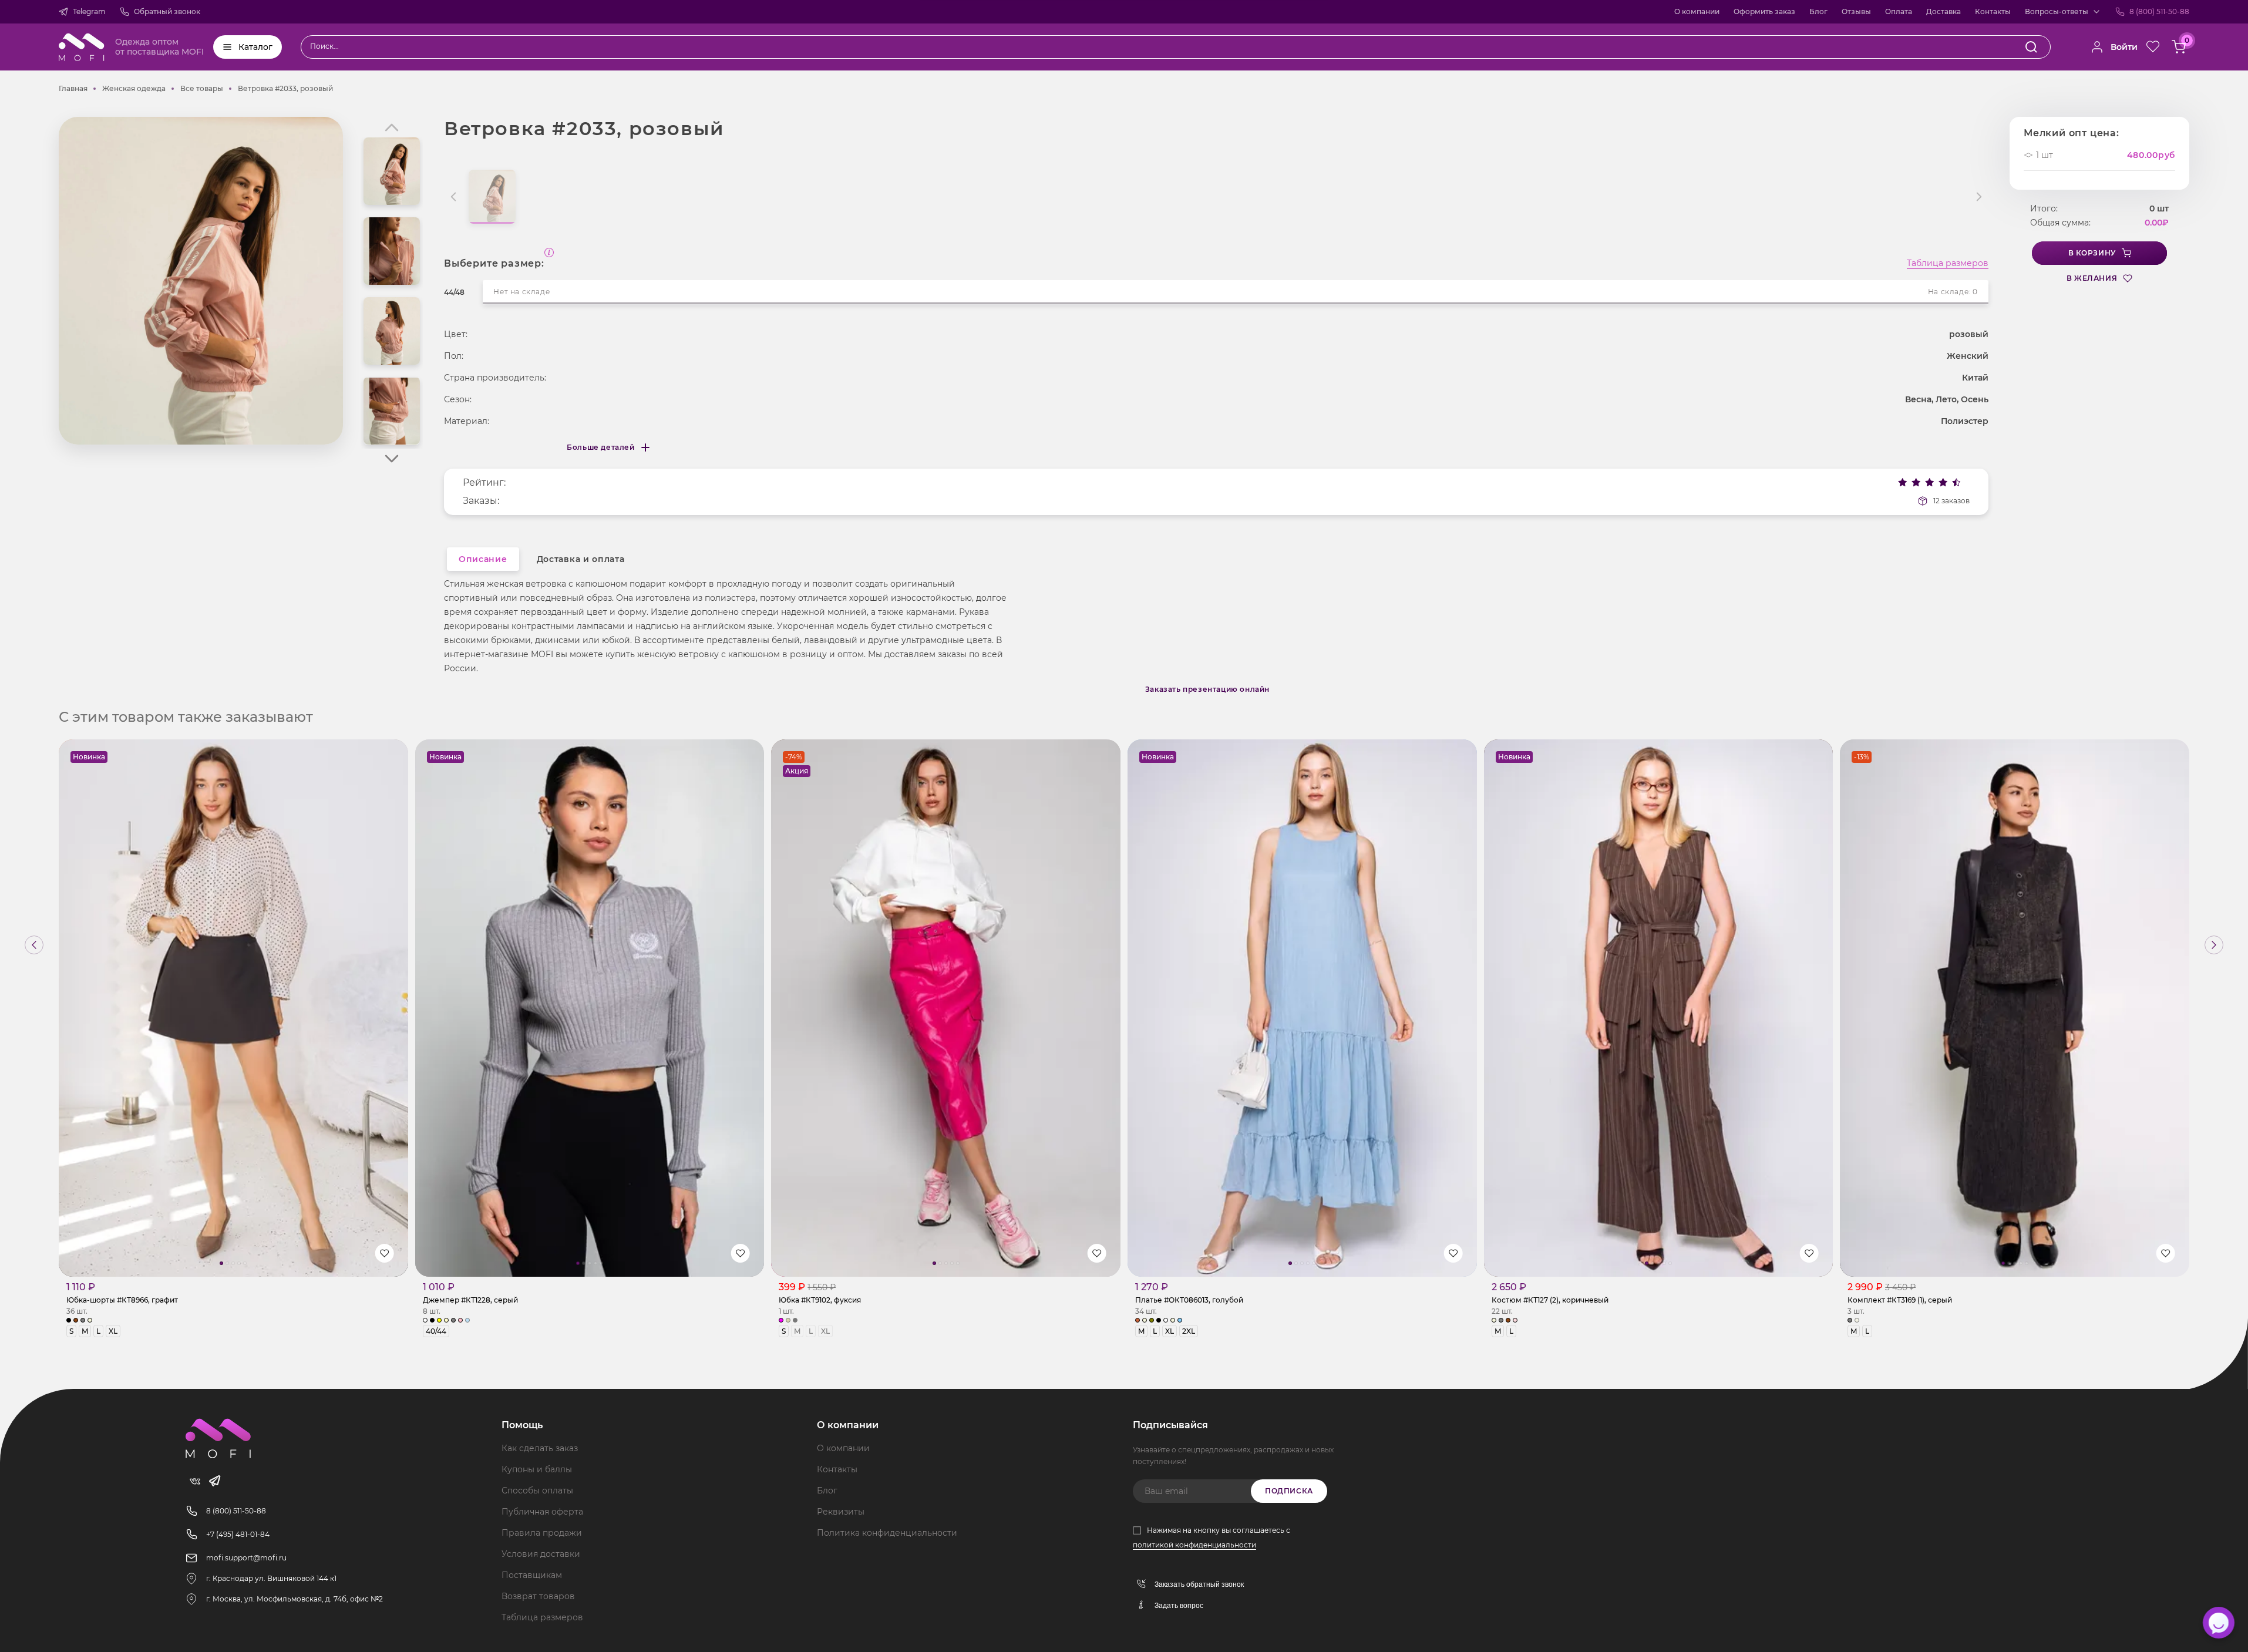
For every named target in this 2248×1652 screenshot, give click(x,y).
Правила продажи (542, 1533)
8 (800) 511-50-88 (2159, 11)
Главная (73, 88)
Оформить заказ (1764, 11)
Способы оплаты (537, 1490)
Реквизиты (841, 1512)
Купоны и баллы (537, 1469)
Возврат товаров (538, 1596)
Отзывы (1856, 11)
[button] (392, 459)
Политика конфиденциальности (887, 1533)
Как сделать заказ (540, 1448)
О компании (1697, 11)
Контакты (1993, 11)
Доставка (1944, 11)
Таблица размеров (1948, 264)
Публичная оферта (542, 1512)
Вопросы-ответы (2057, 11)
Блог (1818, 11)
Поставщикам (532, 1575)
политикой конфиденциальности (1194, 1545)
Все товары (202, 88)
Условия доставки (541, 1554)
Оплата (1899, 11)
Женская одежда (134, 88)
